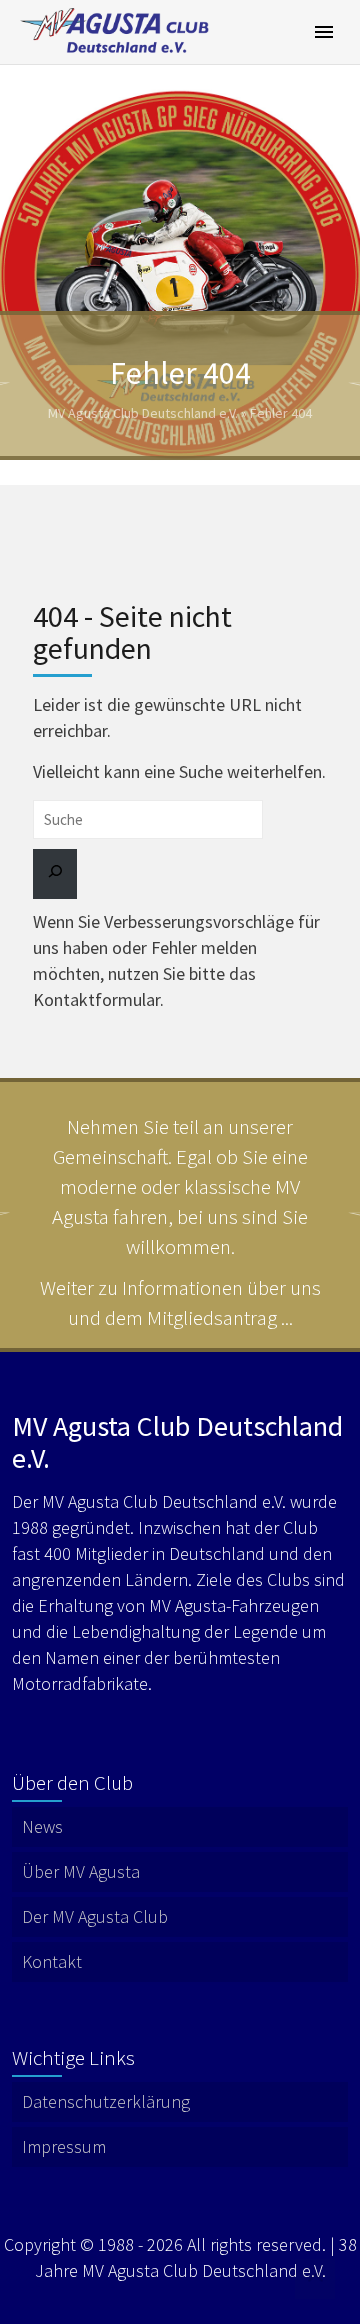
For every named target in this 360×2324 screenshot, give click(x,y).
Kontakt (52, 1961)
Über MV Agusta (81, 1871)
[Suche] (55, 874)
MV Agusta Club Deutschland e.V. (143, 413)
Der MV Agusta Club (95, 1916)
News (42, 1826)
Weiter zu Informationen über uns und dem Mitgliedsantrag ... (180, 1302)
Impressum (64, 2146)
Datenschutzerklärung (106, 2101)
